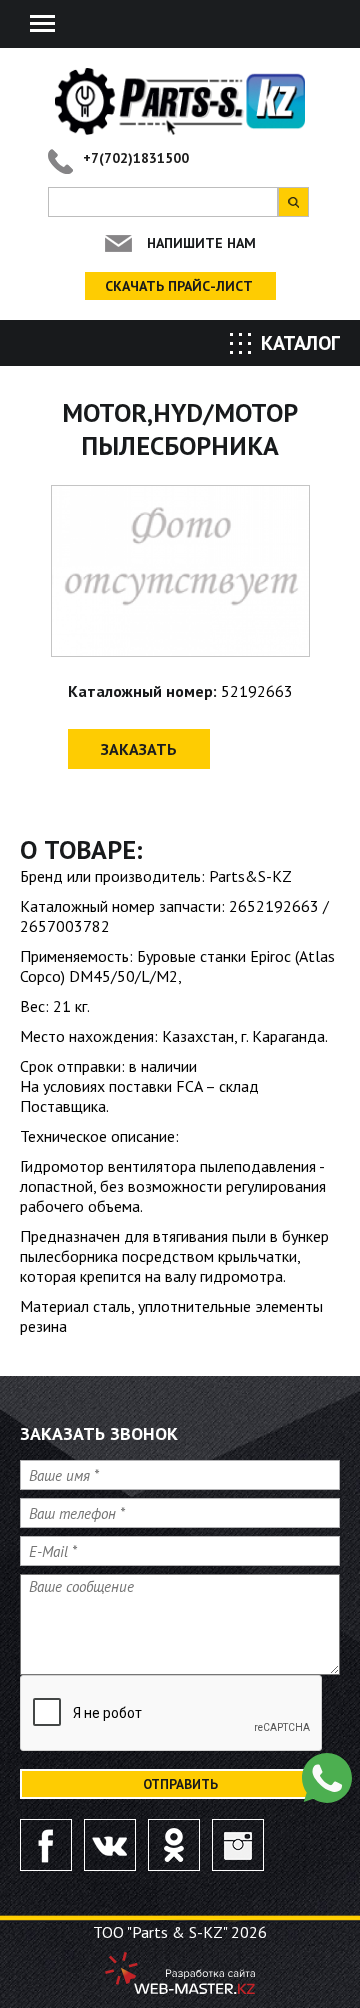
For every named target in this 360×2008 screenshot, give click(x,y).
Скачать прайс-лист (179, 286)
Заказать (139, 749)
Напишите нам (201, 243)
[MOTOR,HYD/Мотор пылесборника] (180, 571)
